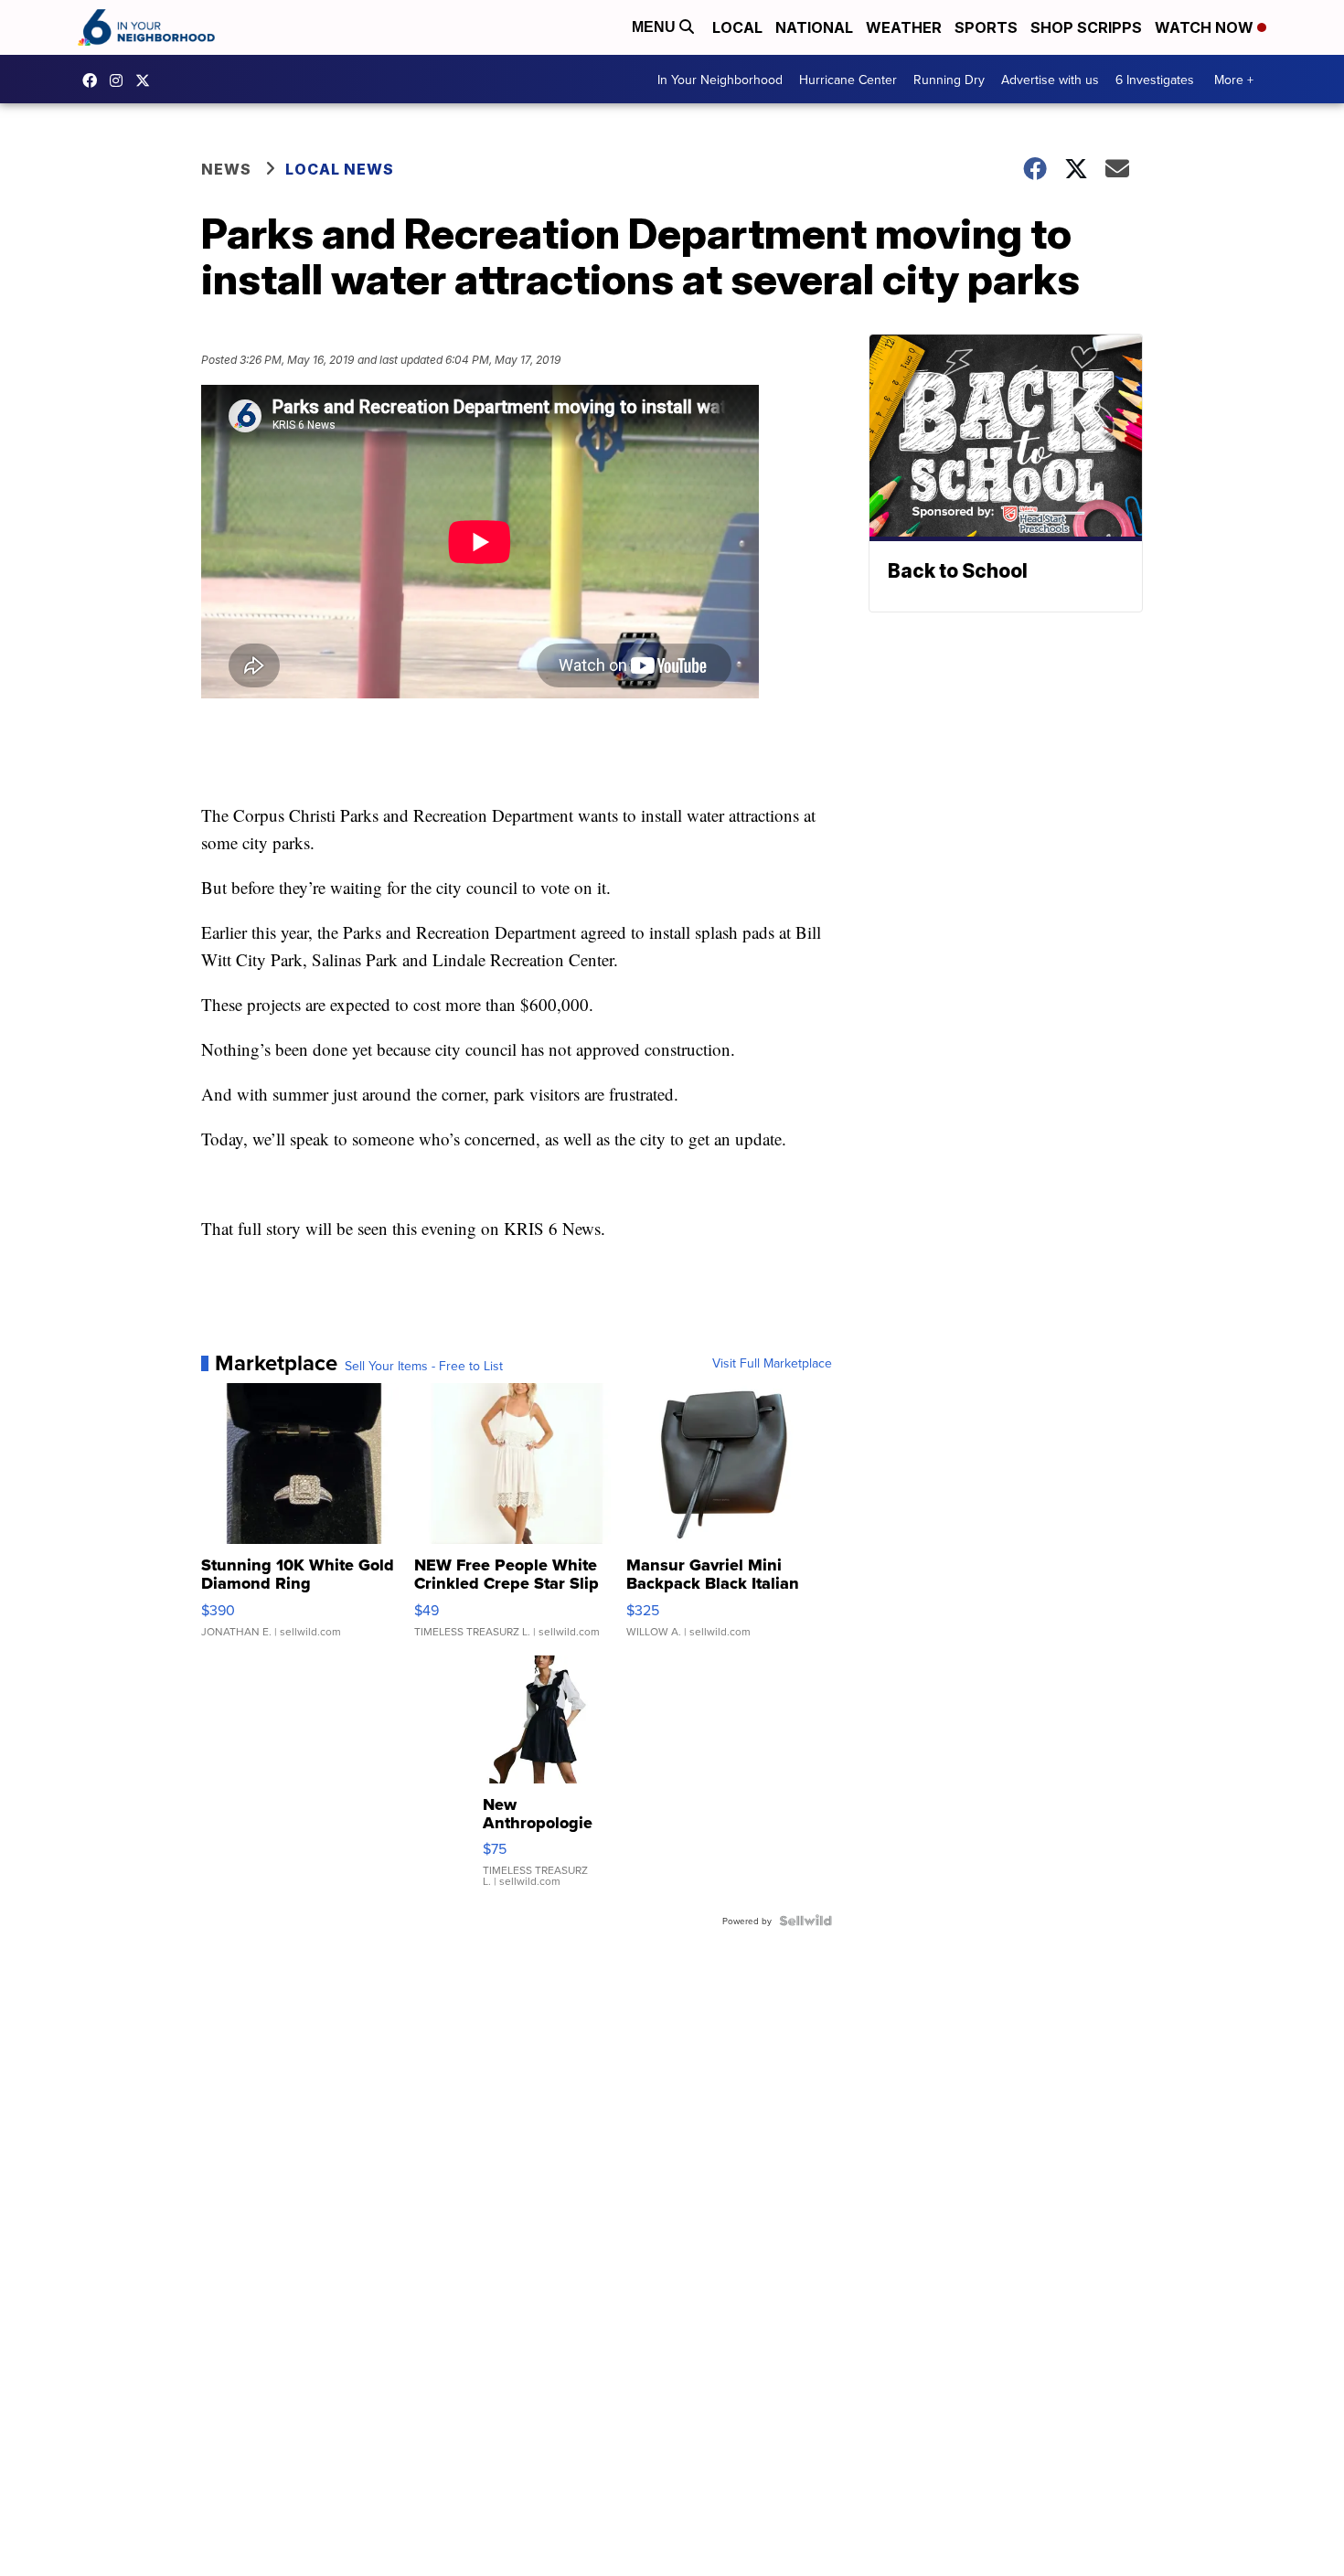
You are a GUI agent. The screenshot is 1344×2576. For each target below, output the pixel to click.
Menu (656, 27)
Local (737, 27)
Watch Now (1206, 27)
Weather (904, 27)
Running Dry (949, 80)
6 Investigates (1155, 80)
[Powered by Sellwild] (805, 1921)
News (226, 169)
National (814, 27)
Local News (340, 169)
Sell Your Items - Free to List (424, 1366)
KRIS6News (94, 80)
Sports (986, 27)
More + (1234, 80)
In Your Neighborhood (720, 80)
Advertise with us (1050, 80)
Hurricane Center (848, 80)
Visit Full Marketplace (772, 1363)
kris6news (121, 80)
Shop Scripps (1086, 27)
